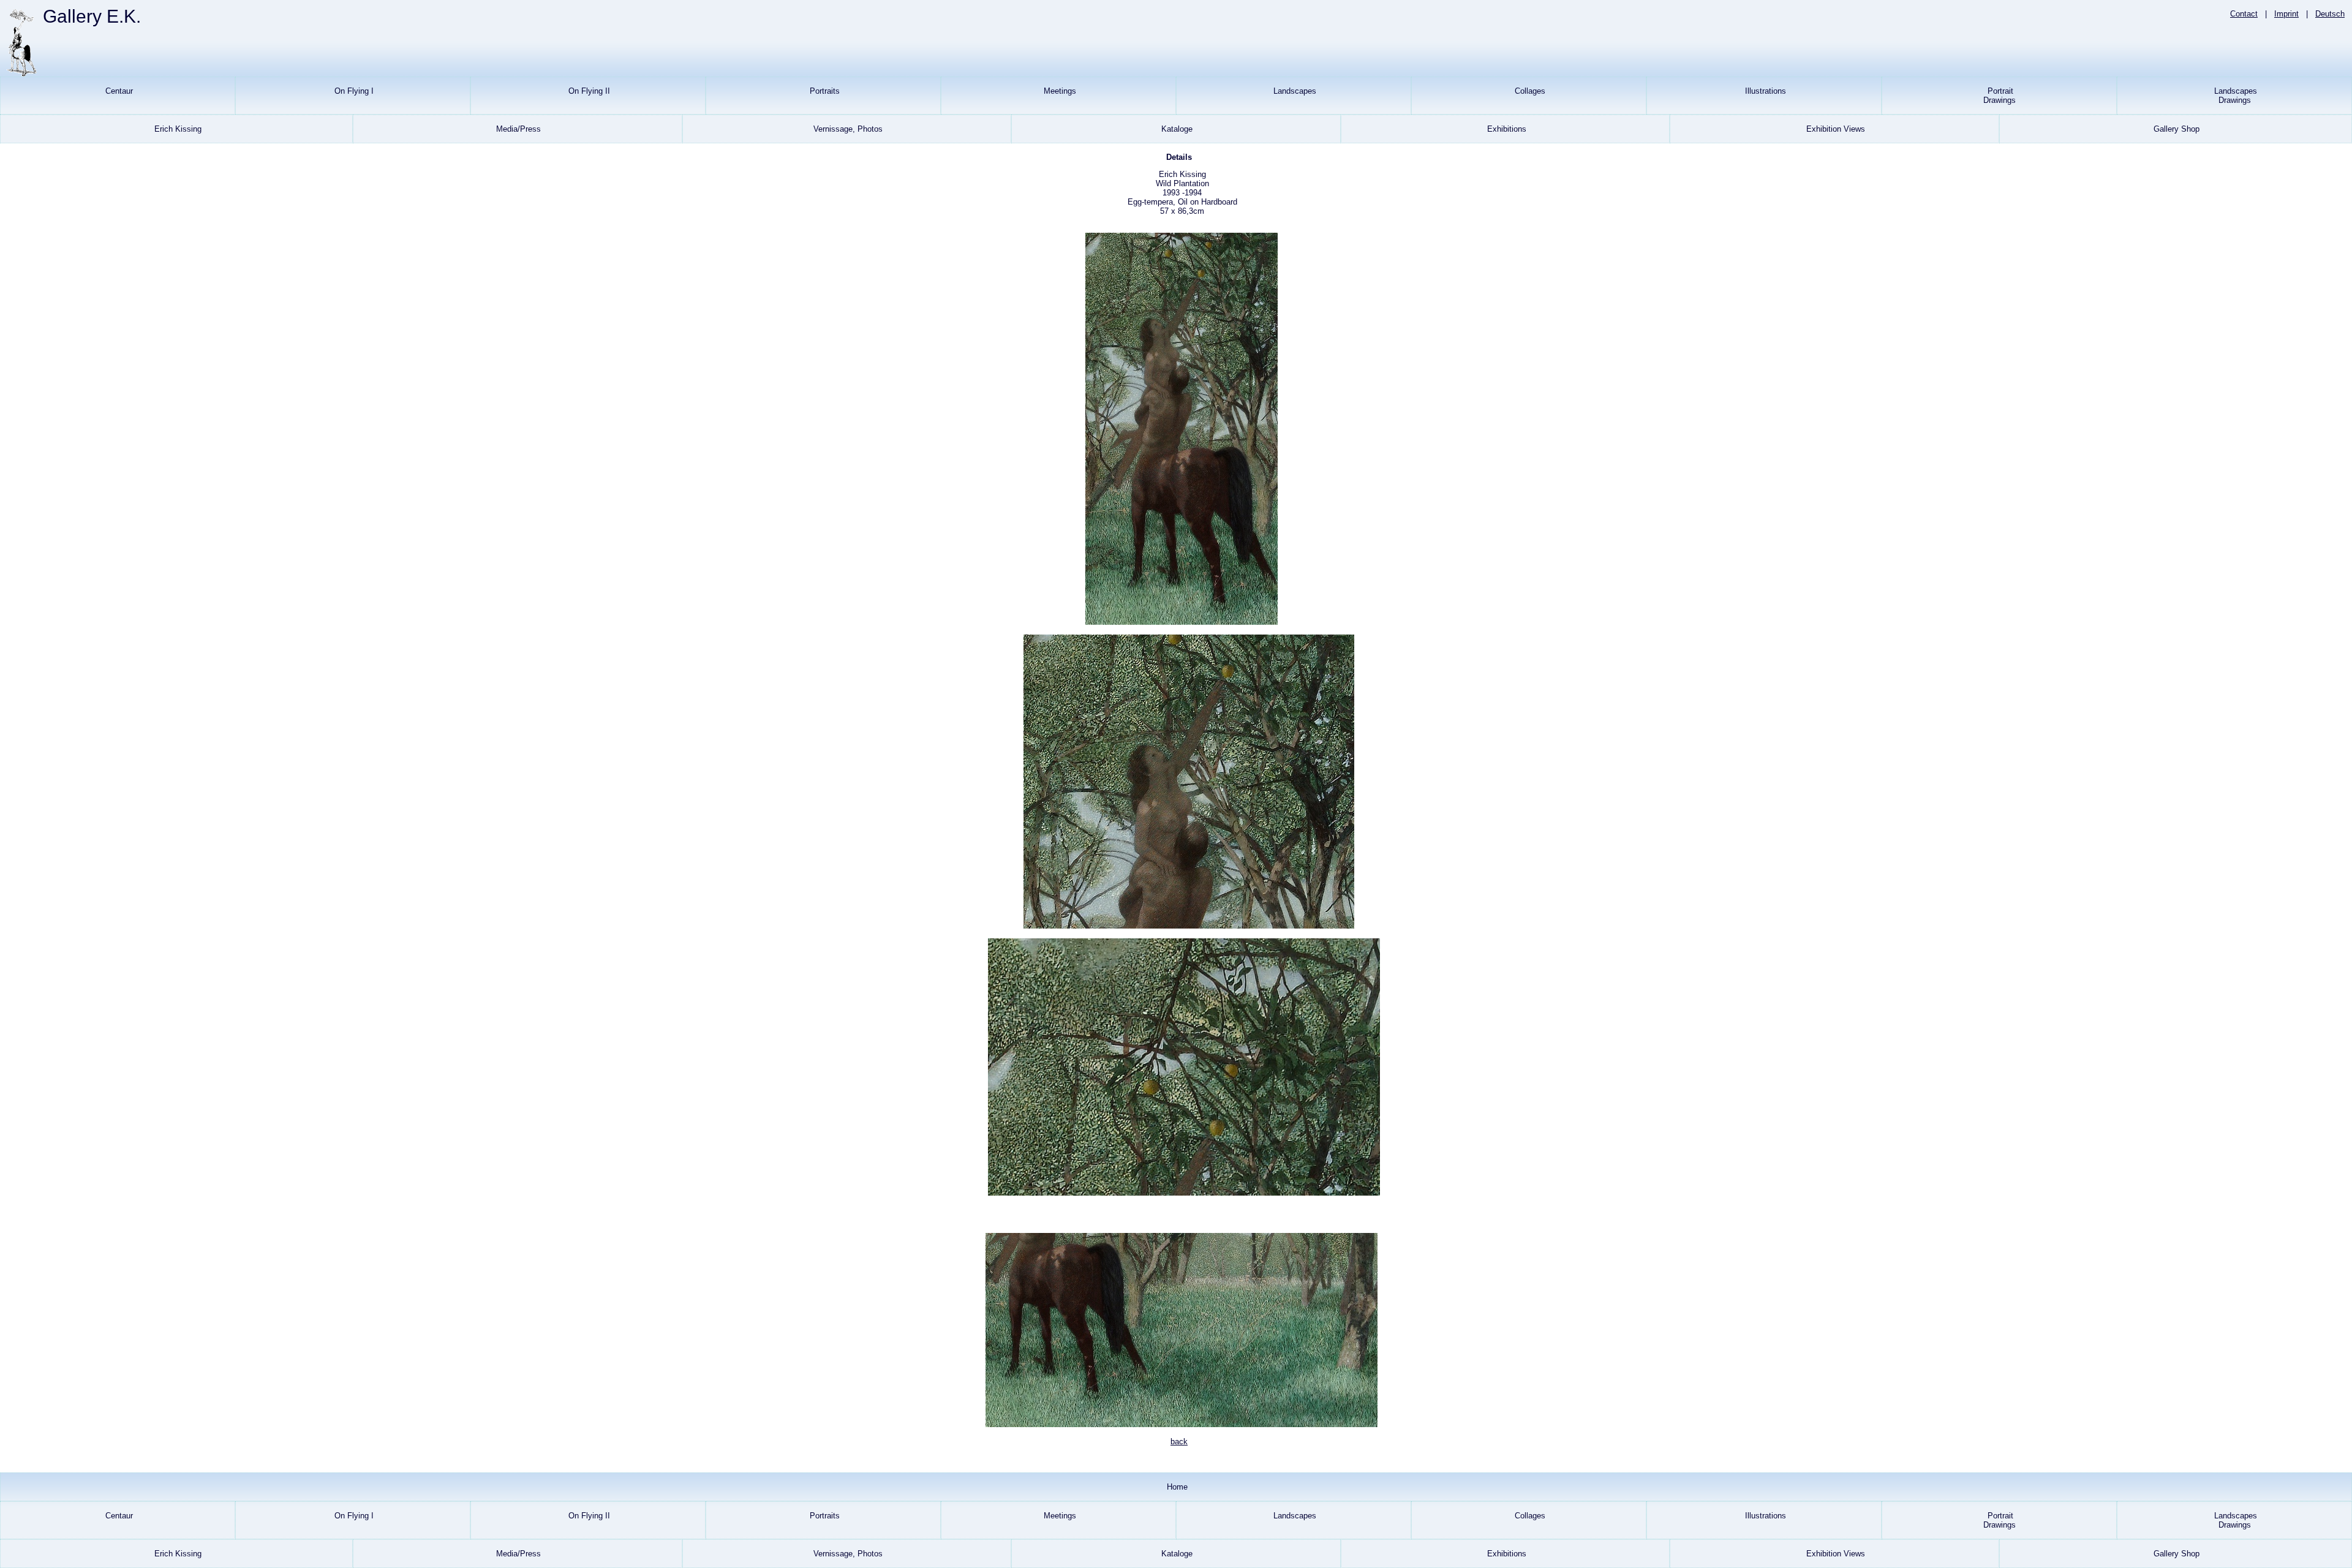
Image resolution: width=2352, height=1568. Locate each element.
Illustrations (1764, 91)
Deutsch (2330, 14)
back (1179, 1442)
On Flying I (353, 91)
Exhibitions (1506, 129)
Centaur (118, 91)
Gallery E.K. (92, 16)
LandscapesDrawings (2234, 96)
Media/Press (517, 129)
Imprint (2286, 14)
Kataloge (1176, 129)
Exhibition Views (1834, 129)
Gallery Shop (2175, 129)
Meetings (1059, 91)
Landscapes (1294, 91)
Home (1176, 1487)
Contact (2244, 14)
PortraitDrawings (2000, 96)
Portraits (824, 91)
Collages (1529, 91)
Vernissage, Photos (847, 129)
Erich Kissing (177, 129)
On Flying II (588, 91)
